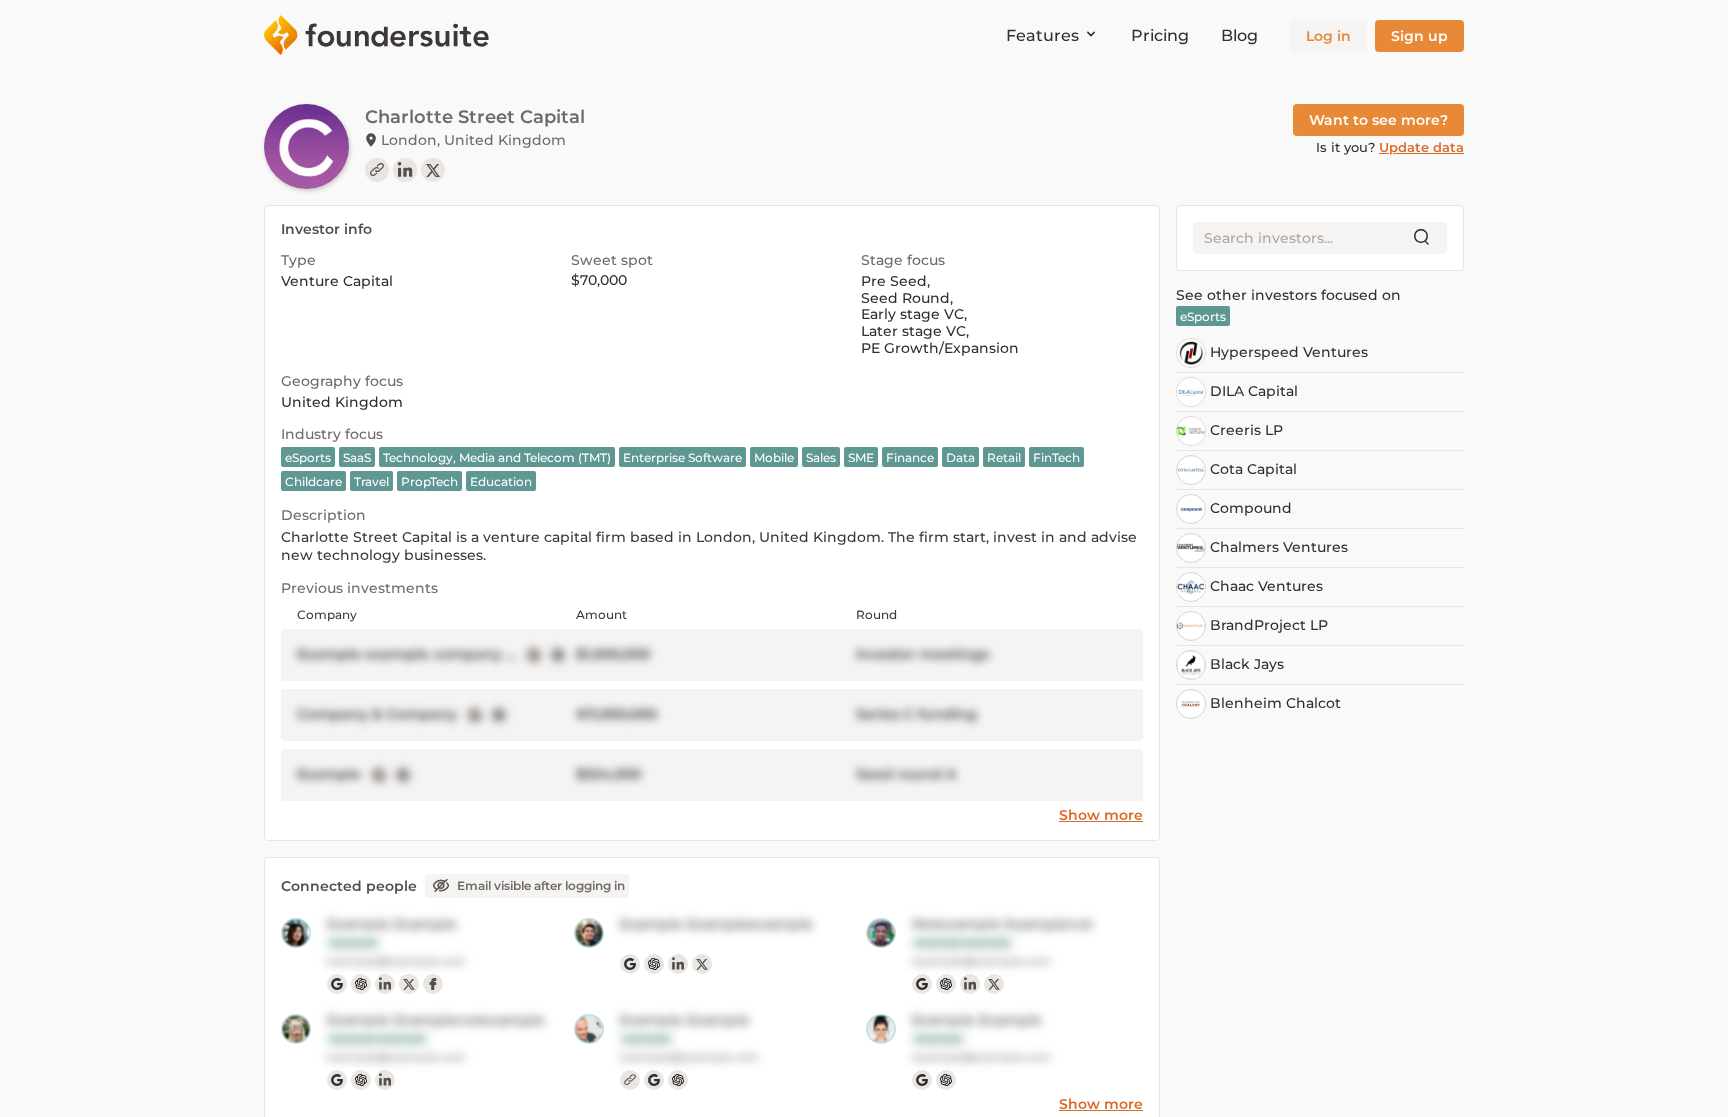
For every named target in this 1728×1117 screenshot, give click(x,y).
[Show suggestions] (1422, 238)
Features (1042, 35)
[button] (1328, 36)
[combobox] (1304, 238)
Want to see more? (1378, 120)
